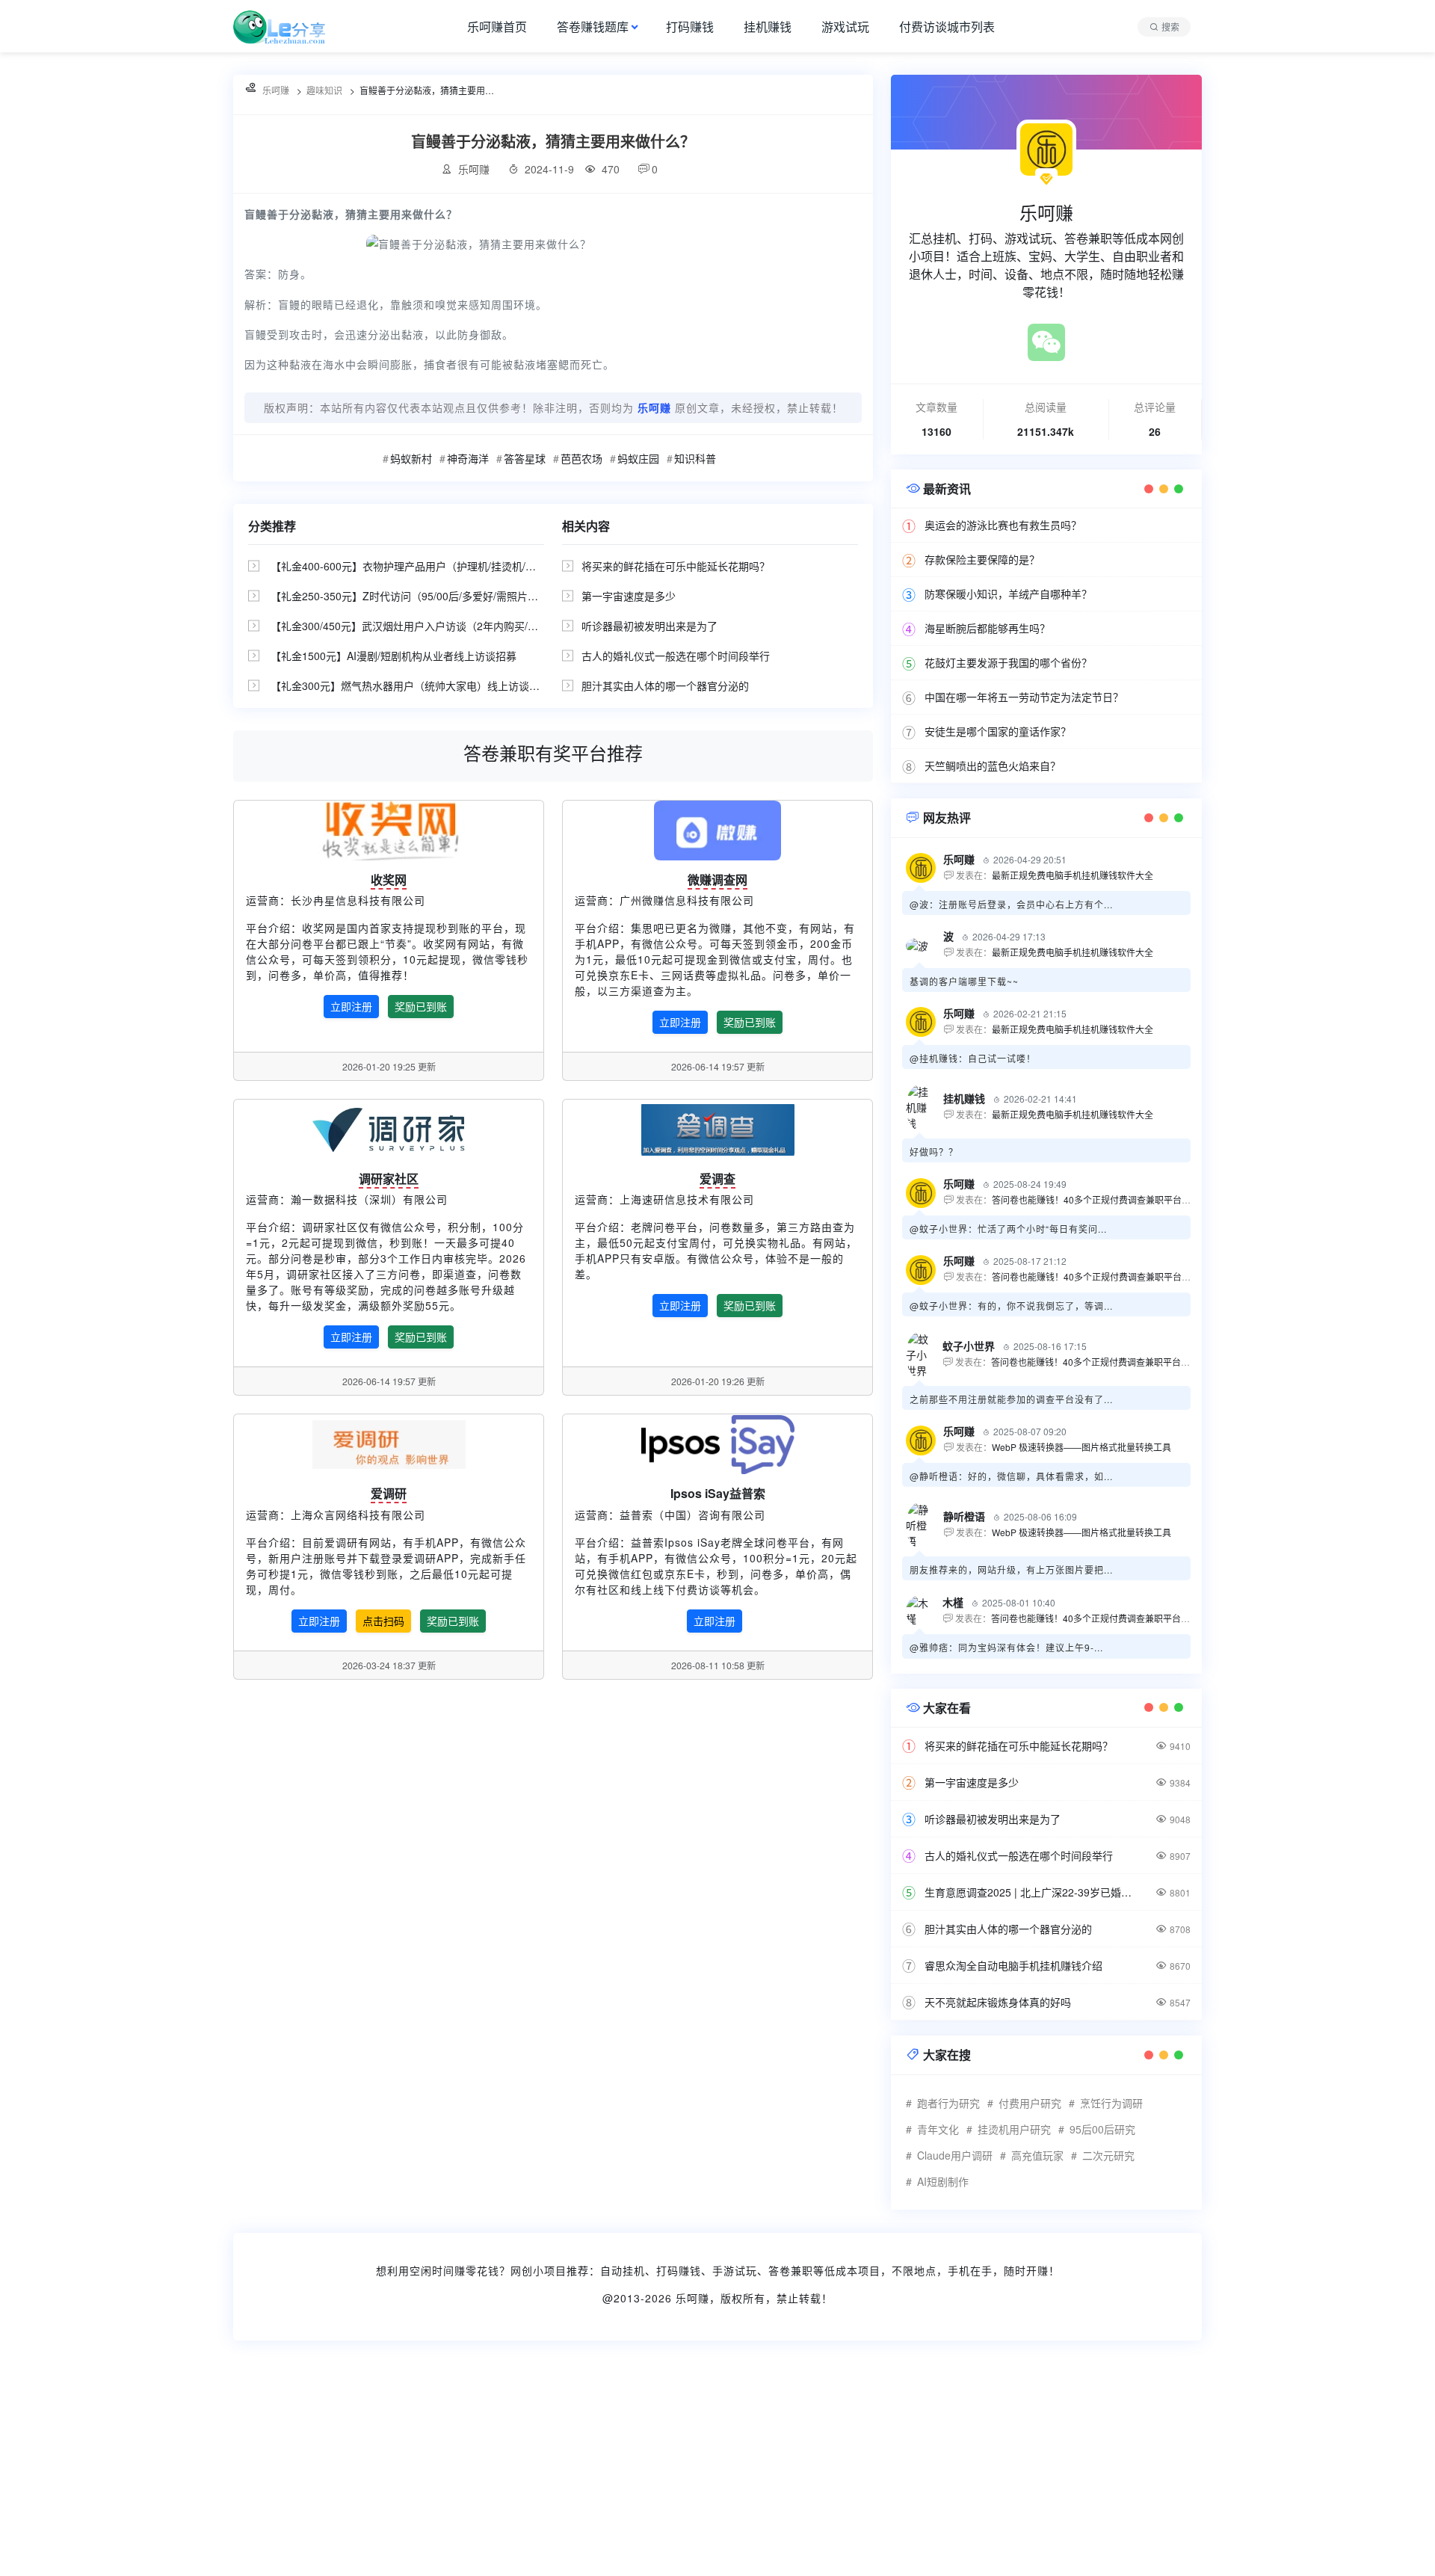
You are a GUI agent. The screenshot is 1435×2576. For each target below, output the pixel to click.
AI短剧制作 (943, 2181)
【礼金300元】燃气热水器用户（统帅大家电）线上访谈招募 (410, 685)
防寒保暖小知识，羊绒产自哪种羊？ (1008, 594)
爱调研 (389, 1493)
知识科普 (695, 458)
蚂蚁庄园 (638, 458)
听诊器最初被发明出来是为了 (649, 626)
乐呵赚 (692, 2298)
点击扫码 (383, 1621)
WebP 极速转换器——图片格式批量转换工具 (1081, 1447)
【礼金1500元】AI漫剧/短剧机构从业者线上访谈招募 (394, 656)
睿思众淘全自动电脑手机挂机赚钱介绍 (1013, 1965)
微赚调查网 (717, 879)
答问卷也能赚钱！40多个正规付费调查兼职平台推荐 (1096, 1199)
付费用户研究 (1030, 2103)
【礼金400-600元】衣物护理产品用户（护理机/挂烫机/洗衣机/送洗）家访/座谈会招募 (469, 566)
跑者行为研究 (948, 2103)
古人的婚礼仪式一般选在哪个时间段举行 (676, 656)
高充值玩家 (1037, 2155)
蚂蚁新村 (411, 458)
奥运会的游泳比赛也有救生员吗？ (1003, 525)
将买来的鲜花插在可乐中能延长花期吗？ (676, 566)
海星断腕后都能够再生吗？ (987, 628)
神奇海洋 (468, 458)
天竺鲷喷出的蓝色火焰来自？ (993, 765)
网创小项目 (538, 2270)
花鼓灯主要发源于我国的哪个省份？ (1008, 662)
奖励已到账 (421, 1006)
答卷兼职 (791, 2270)
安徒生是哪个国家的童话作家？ (998, 731)
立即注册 (351, 1006)
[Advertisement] (448, 2468)
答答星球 (525, 458)
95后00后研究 (1102, 2129)
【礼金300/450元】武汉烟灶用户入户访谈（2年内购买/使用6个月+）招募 (442, 626)
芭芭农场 (581, 458)
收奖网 (389, 879)
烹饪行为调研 (1111, 2103)
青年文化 (938, 2129)
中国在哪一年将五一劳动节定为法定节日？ (1024, 697)
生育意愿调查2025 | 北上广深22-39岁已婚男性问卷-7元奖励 (1031, 1892)
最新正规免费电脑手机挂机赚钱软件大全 (1073, 875)
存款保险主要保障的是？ (982, 559)
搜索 (1170, 27)
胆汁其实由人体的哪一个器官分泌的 (665, 685)
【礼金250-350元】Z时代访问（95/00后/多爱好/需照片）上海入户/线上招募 (448, 596)
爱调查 (717, 1178)
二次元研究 (1108, 2155)
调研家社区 (389, 1178)
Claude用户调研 (955, 2155)
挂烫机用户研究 (1014, 2129)
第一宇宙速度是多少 (629, 596)
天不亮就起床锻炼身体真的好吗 (998, 2002)
